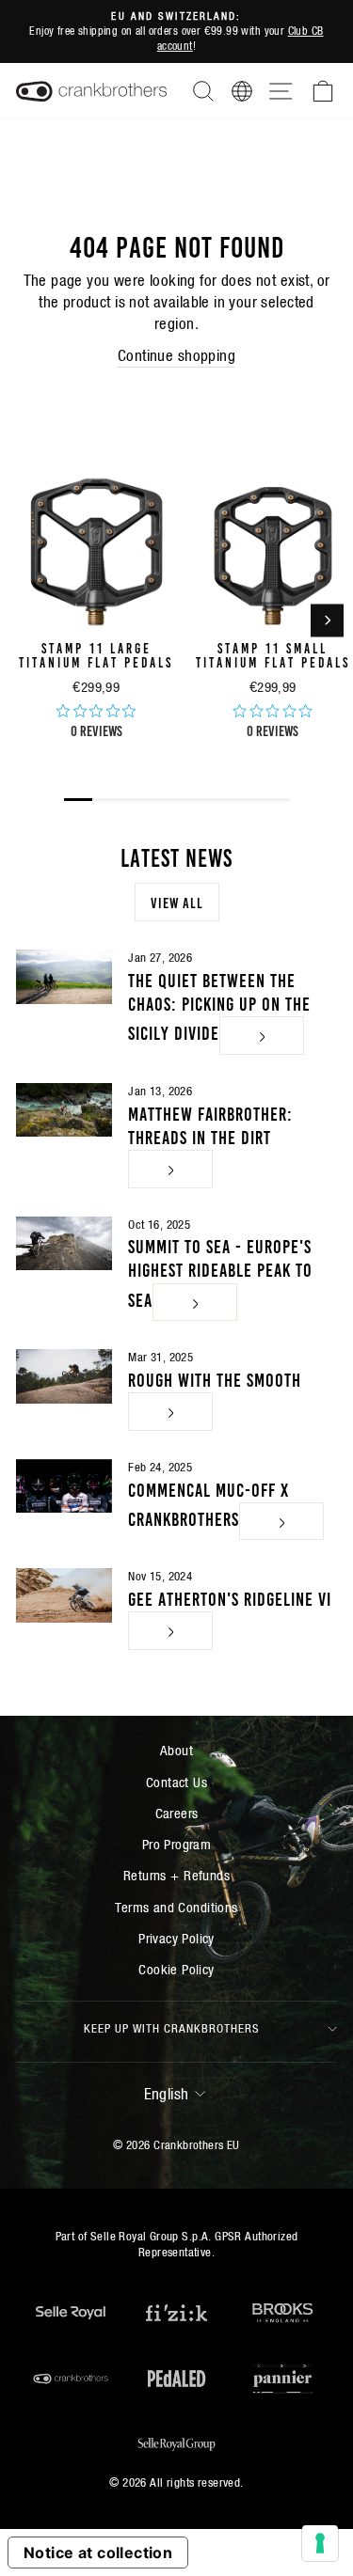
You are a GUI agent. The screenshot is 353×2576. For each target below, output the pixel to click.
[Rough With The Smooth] (64, 1376)
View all (177, 902)
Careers (177, 1813)
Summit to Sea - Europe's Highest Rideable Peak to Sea (220, 1271)
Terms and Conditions (176, 1907)
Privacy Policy (176, 1938)
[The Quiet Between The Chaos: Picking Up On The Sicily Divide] (64, 977)
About (176, 1750)
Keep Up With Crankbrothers (172, 2028)
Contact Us (176, 1782)
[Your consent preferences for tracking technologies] (320, 2543)
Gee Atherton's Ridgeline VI (230, 1597)
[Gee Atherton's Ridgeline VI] (64, 1595)
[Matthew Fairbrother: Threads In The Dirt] (64, 1110)
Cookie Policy (176, 1969)
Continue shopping (176, 356)
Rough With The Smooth (215, 1378)
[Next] (327, 620)
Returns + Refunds (176, 1875)
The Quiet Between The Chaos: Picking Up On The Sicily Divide (219, 1005)
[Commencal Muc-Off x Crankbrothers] (64, 1486)
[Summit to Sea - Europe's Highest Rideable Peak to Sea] (64, 1244)
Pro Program (177, 1844)
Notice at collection (98, 2552)
